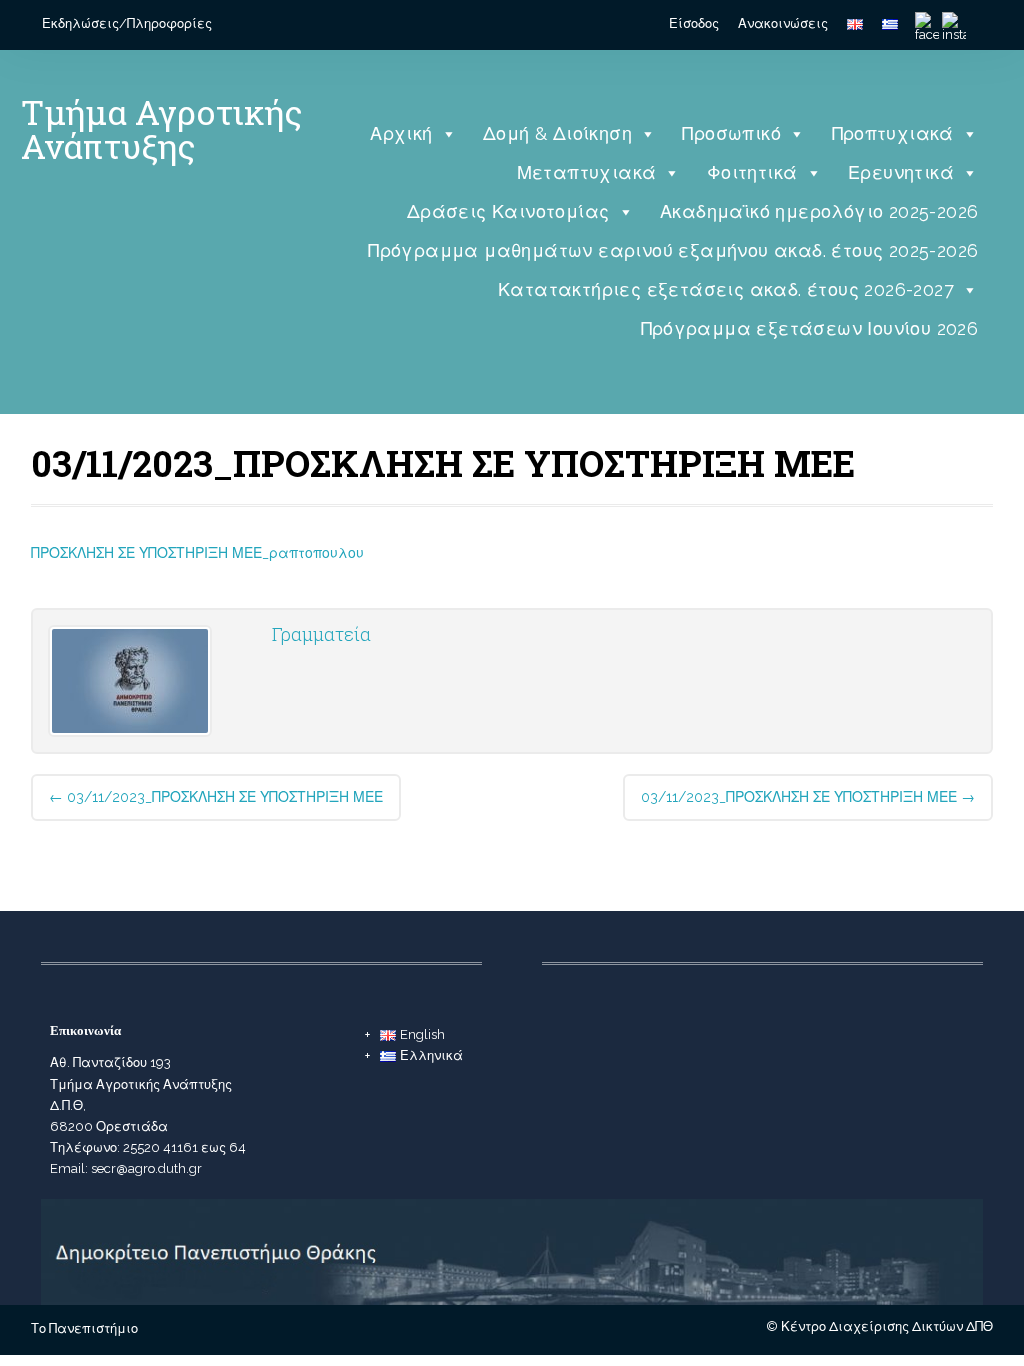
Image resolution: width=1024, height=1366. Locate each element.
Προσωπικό (731, 133)
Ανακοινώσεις (783, 23)
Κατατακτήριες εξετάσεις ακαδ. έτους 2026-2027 (726, 289)
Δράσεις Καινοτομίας (508, 211)
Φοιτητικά (752, 172)
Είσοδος (694, 23)
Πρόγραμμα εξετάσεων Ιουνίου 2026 (810, 328)
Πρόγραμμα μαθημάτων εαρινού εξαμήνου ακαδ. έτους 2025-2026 (673, 250)
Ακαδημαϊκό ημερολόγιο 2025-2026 (819, 211)
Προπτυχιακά (893, 133)
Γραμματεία (321, 634)
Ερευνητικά (901, 172)
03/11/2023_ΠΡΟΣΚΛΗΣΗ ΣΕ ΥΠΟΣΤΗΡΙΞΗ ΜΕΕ (216, 797)
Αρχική (401, 133)
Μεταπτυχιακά (587, 172)
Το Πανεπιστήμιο (84, 1328)
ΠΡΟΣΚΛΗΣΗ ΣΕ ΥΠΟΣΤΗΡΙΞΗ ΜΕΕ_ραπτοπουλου (197, 553)
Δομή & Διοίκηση (557, 133)
